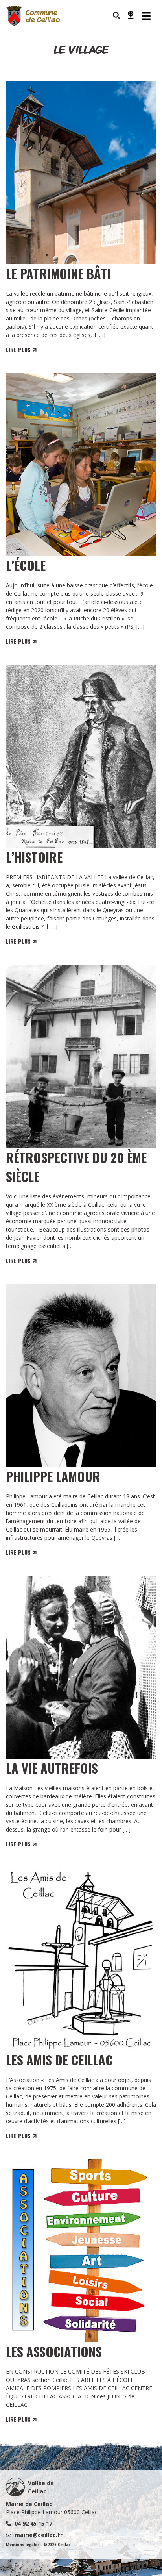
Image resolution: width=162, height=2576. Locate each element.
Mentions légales (23, 2545)
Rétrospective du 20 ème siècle (76, 1167)
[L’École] (81, 464)
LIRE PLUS (19, 349)
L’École (26, 565)
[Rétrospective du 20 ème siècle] (81, 1056)
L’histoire (34, 857)
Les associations (54, 2351)
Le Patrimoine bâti (58, 273)
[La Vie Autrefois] (81, 1667)
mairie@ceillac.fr (39, 2535)
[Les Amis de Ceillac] (81, 1959)
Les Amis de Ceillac (59, 2060)
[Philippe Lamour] (81, 1375)
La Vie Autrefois (52, 1768)
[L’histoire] (81, 756)
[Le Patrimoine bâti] (81, 173)
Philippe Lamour (53, 1476)
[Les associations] (81, 2251)
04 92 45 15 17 (33, 2523)
